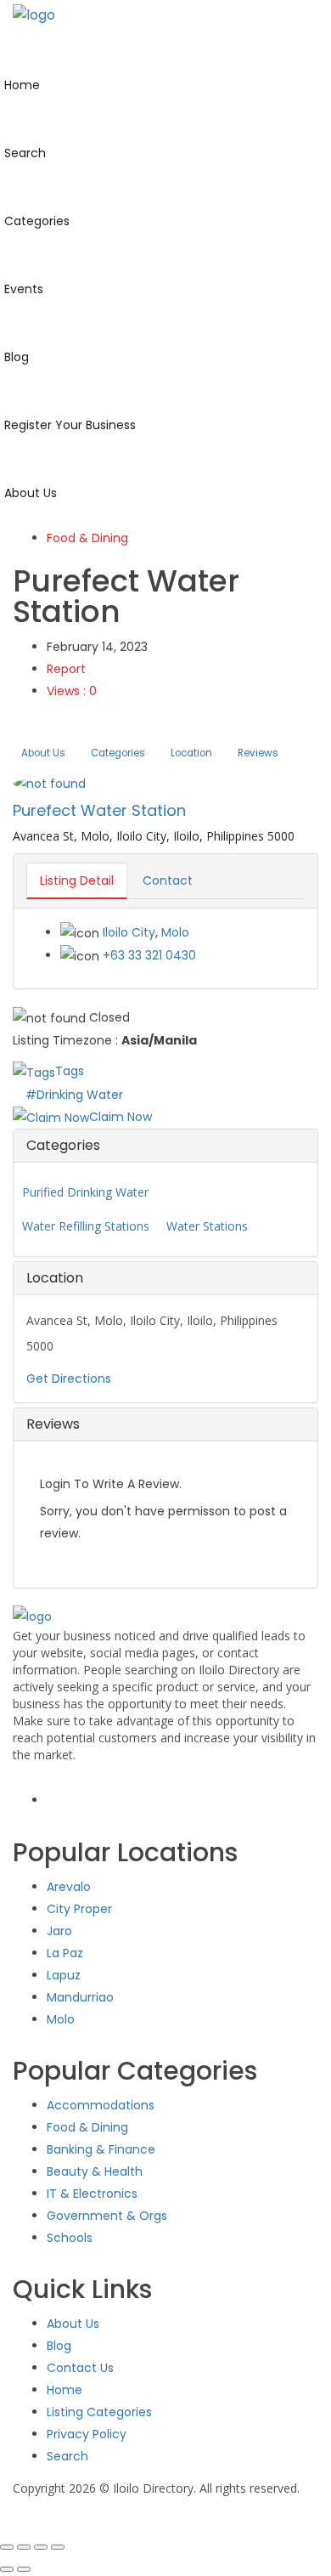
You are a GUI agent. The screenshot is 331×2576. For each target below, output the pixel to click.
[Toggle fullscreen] (24, 2547)
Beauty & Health (95, 2171)
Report (66, 669)
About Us (43, 753)
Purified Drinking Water (85, 1192)
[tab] (165, 1146)
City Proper (79, 1909)
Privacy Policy (87, 2434)
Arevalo (69, 1887)
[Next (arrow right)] (24, 2569)
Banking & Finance (101, 2149)
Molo (175, 932)
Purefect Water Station (99, 810)
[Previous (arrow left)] (7, 2569)
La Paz (65, 1953)
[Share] (41, 2547)
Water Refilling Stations (86, 1226)
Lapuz (64, 1975)
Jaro (59, 1931)
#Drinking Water (74, 1095)
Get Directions (69, 1379)
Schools (70, 2238)
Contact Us (80, 2368)
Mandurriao (80, 1997)
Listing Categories (99, 2412)
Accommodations (101, 2105)
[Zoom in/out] (7, 2547)
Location (191, 753)
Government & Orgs (107, 2216)
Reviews (258, 753)
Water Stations (207, 1226)
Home (65, 2390)
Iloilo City (129, 932)
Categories (118, 753)
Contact (168, 880)
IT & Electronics (92, 2194)
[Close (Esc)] (58, 2547)
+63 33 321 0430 (149, 955)
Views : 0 (72, 691)
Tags (70, 1071)
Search (67, 2456)
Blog (59, 2346)
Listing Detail (77, 880)
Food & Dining (87, 538)
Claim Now (121, 1117)
